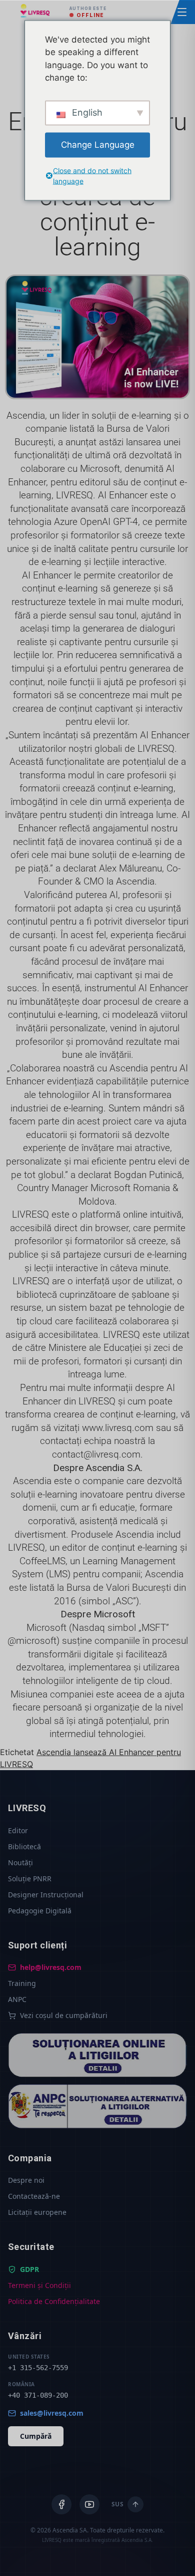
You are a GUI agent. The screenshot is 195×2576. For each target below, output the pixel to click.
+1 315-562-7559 (38, 2368)
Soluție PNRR (30, 1879)
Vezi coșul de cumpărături (64, 2015)
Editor (18, 1830)
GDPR (29, 2269)
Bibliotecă (24, 1846)
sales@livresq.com (52, 2413)
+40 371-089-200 (38, 2395)
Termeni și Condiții (39, 2285)
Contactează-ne (34, 2196)
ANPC (17, 1999)
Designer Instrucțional (46, 1895)
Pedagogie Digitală (40, 1911)
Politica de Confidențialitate (54, 2301)
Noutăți (20, 1863)
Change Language (98, 144)
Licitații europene (37, 2212)
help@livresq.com (51, 1967)
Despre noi (26, 2180)
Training (22, 1983)
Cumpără (36, 2436)
